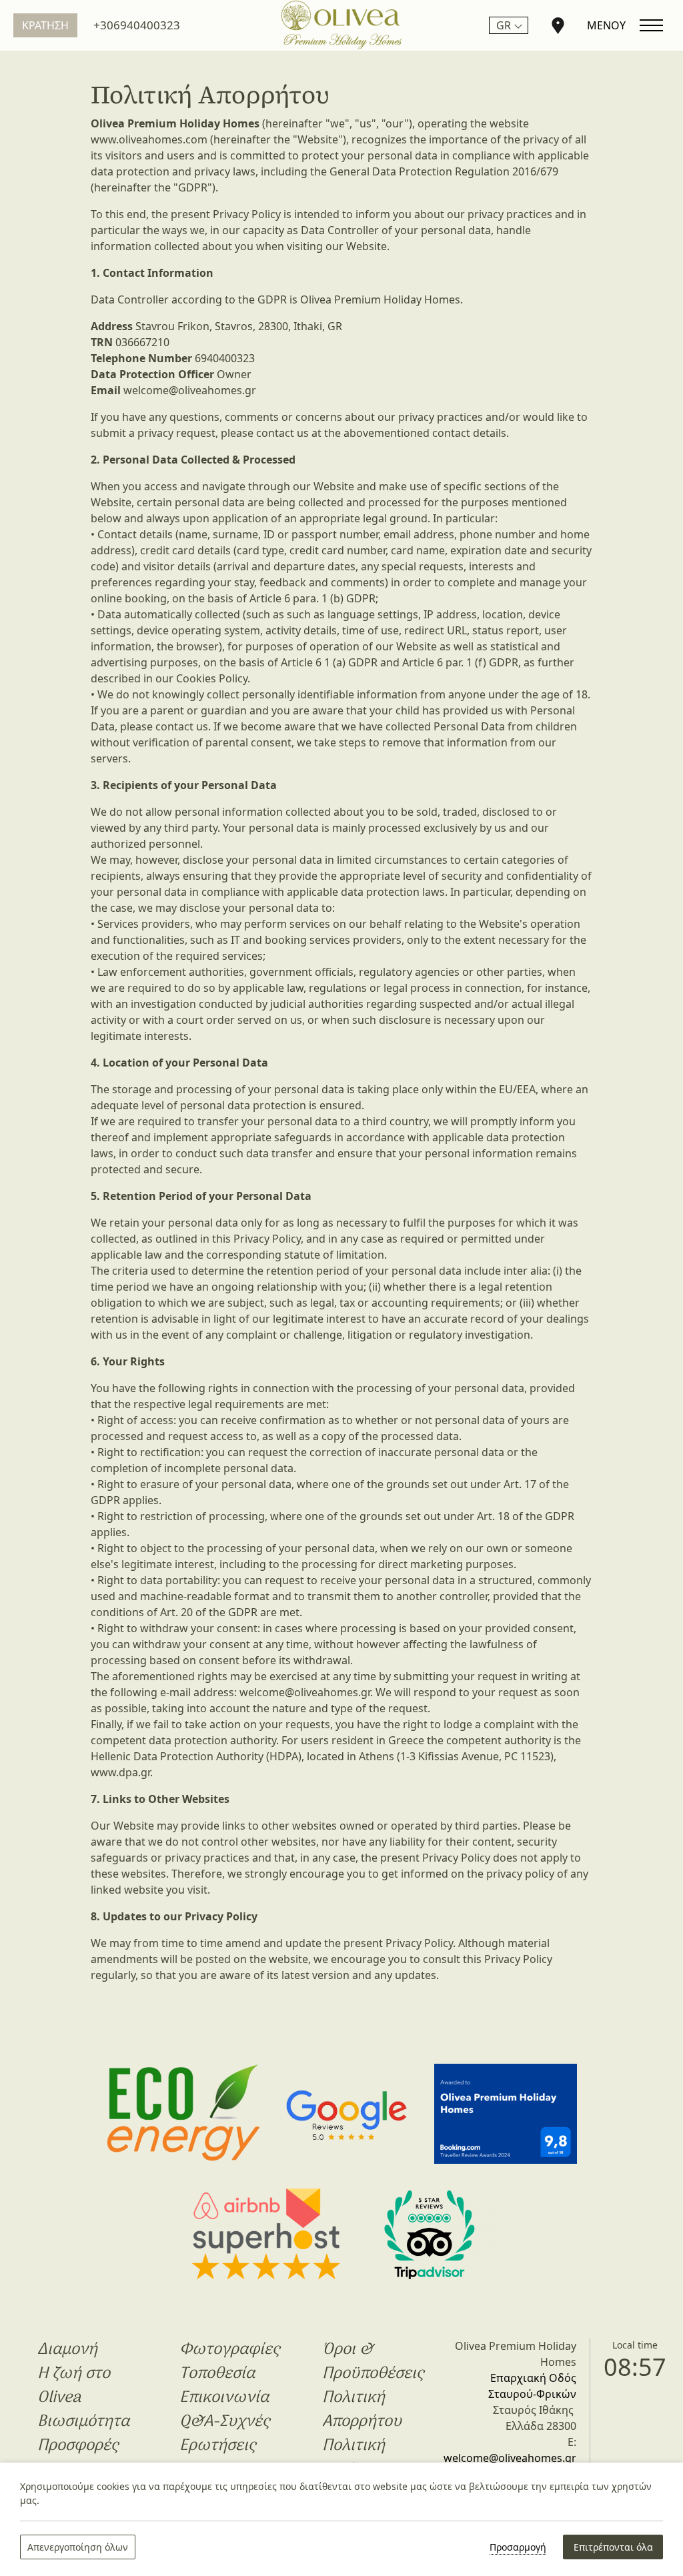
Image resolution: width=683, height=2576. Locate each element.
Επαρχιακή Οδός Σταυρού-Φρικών (532, 2386)
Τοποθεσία (217, 2374)
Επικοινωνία (224, 2398)
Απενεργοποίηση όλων (78, 2547)
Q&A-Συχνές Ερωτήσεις (224, 2434)
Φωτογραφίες (229, 2350)
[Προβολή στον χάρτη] (558, 25)
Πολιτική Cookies (354, 2458)
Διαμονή (67, 2350)
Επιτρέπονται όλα (613, 2547)
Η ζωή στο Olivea (74, 2386)
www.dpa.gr (120, 1772)
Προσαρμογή (518, 2547)
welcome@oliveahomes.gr (190, 390)
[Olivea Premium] (341, 25)
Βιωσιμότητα (83, 2422)
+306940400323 (137, 25)
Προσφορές (78, 2446)
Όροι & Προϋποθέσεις (373, 2362)
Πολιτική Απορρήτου (362, 2410)
